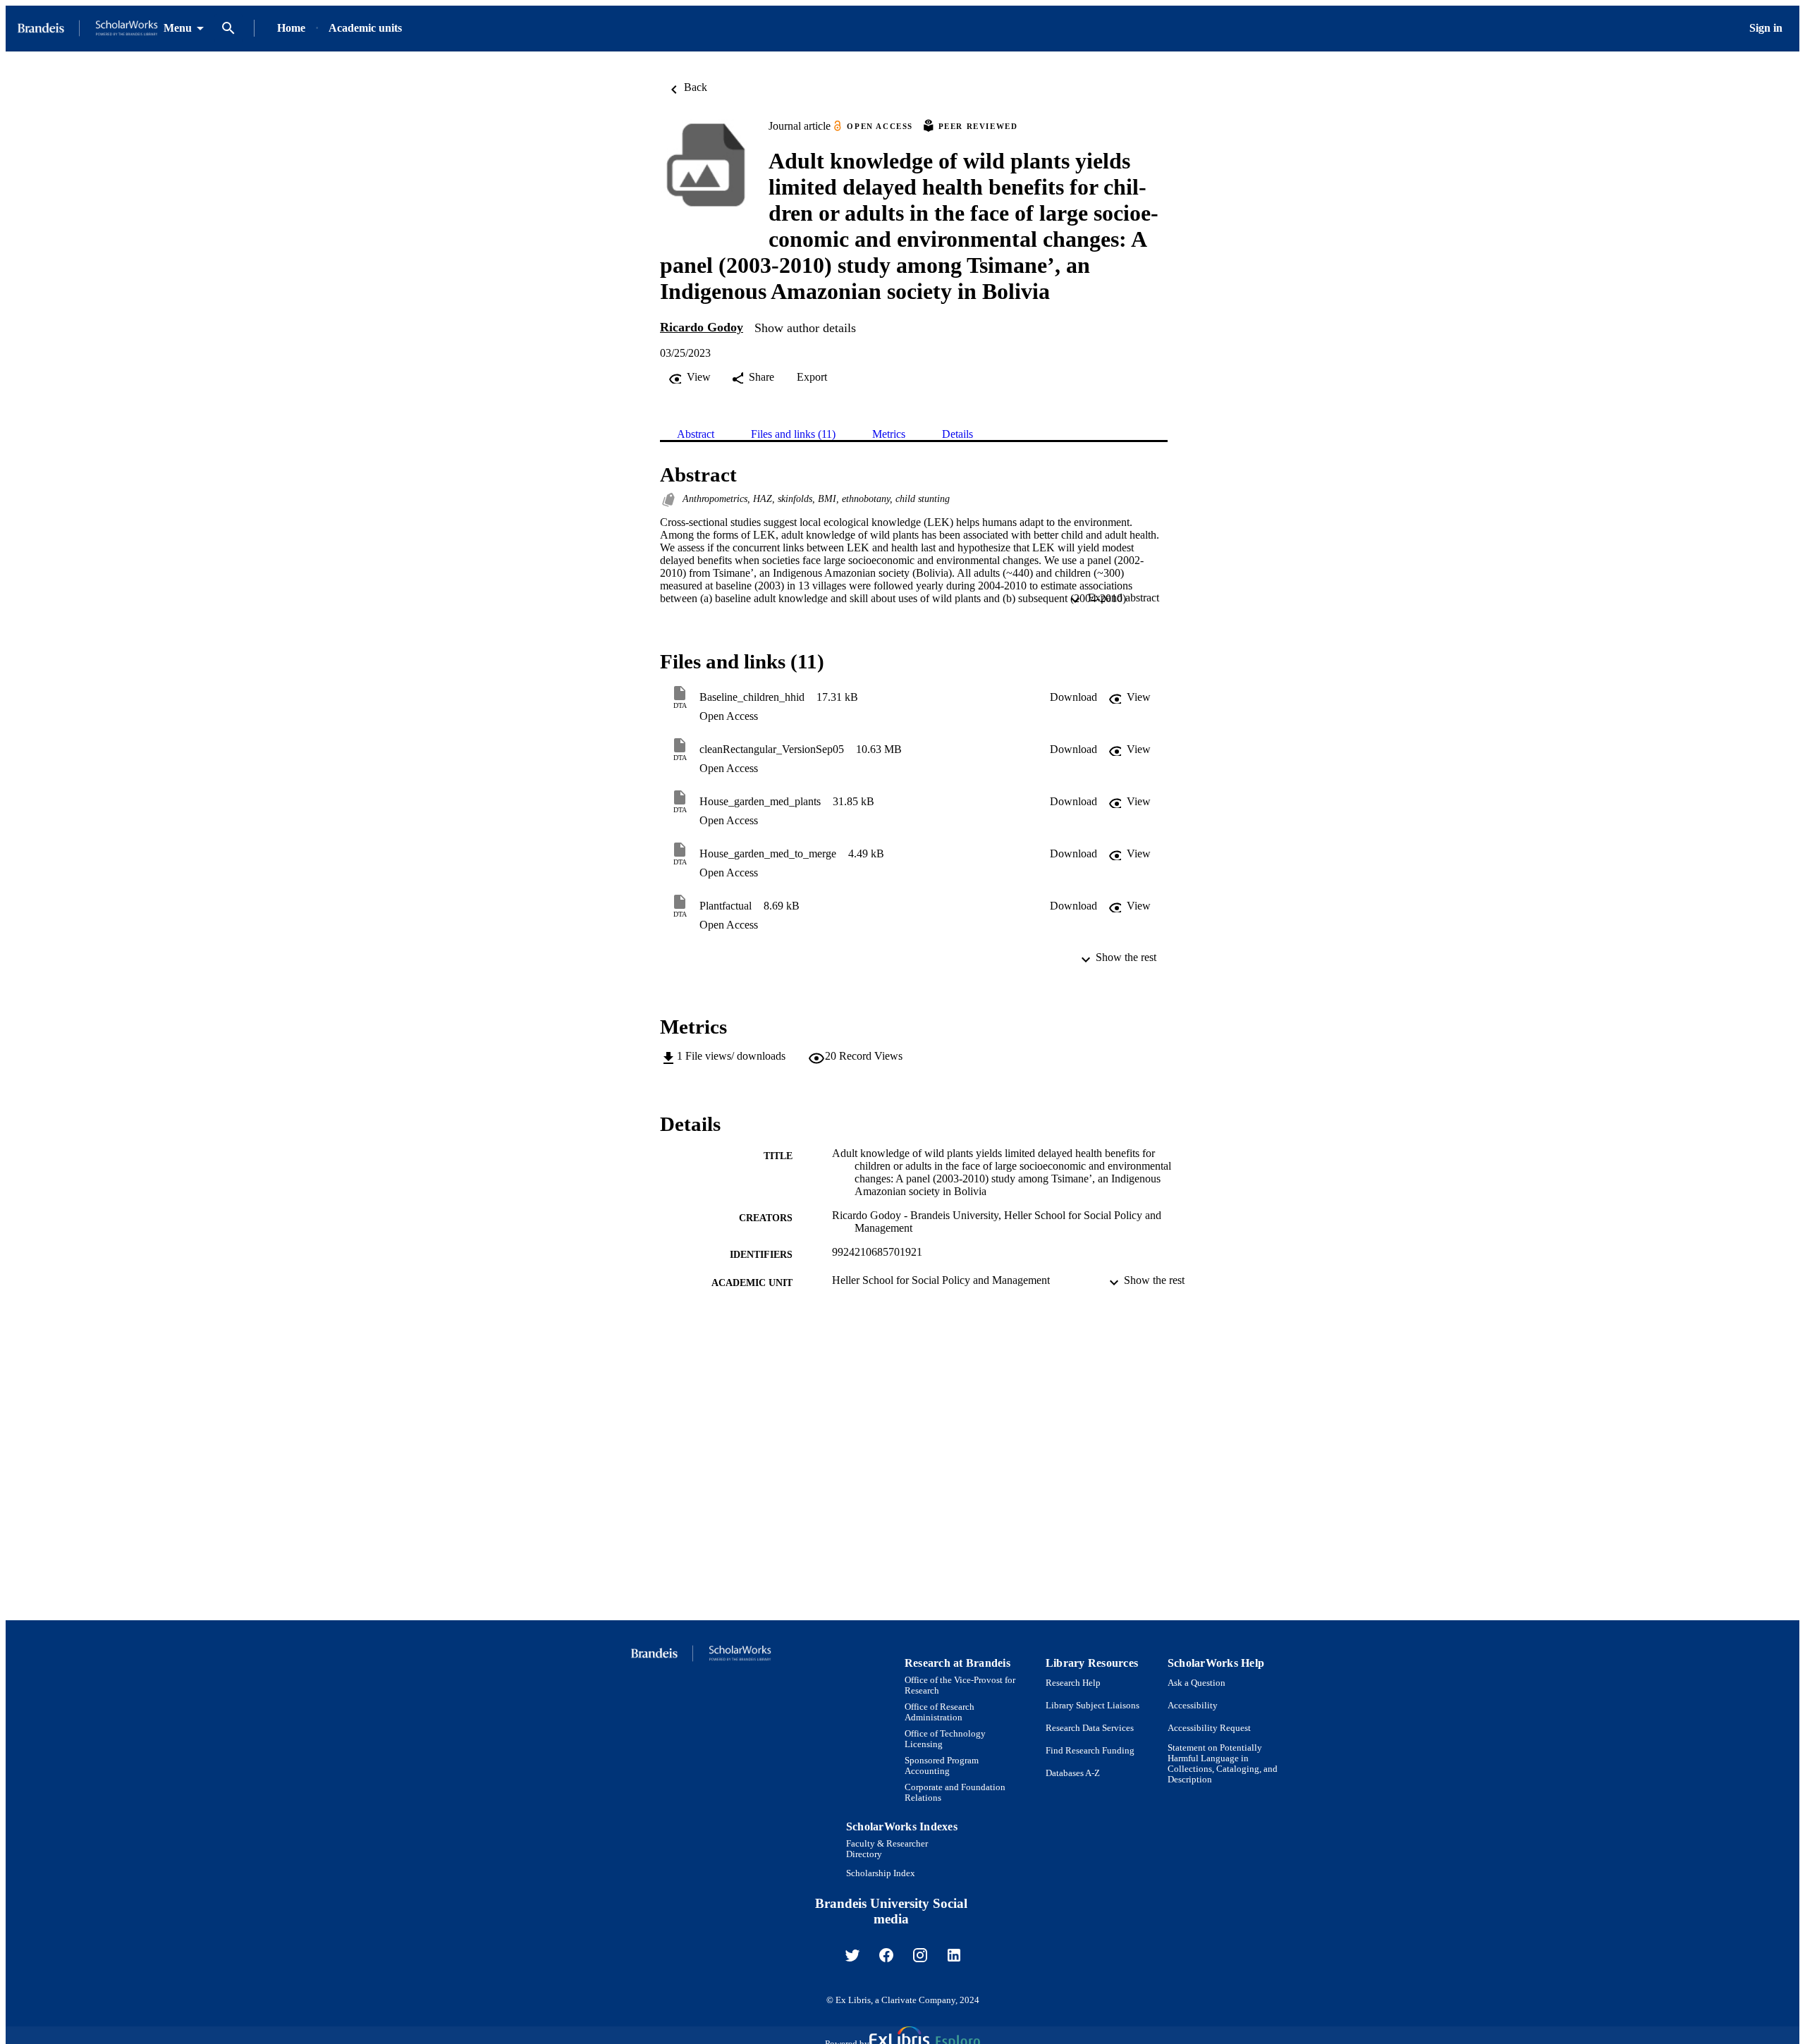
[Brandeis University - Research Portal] (87, 29)
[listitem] (852, 1955)
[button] (1073, 697)
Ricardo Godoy (702, 327)
